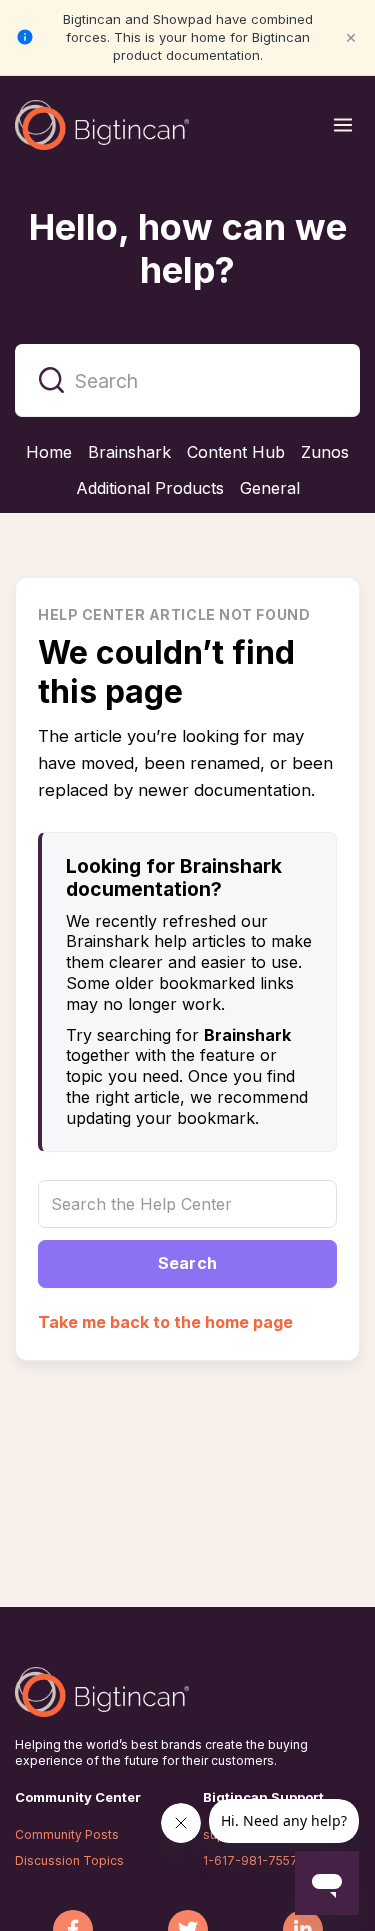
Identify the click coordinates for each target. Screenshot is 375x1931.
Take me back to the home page (165, 1322)
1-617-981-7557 (250, 1860)
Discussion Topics (69, 1860)
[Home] (102, 125)
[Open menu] (343, 125)
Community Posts (67, 1834)
